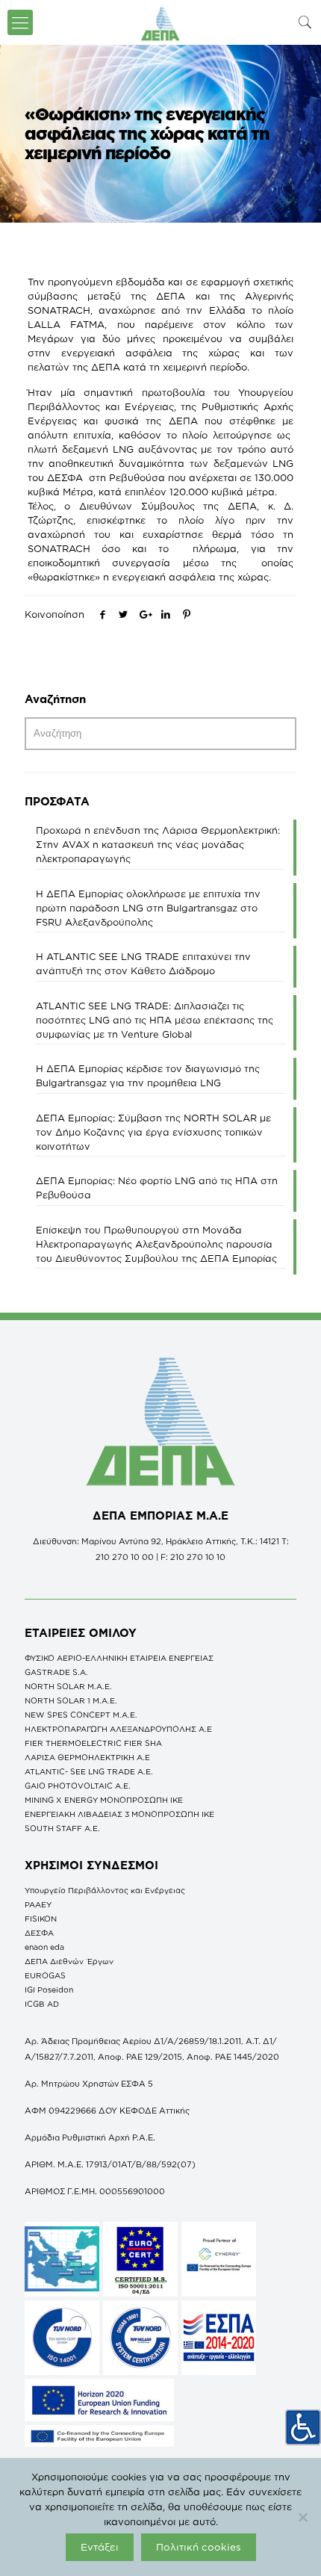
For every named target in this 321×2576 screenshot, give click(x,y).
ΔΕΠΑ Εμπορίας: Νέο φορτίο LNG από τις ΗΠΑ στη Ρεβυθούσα (157, 1188)
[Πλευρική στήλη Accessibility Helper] (303, 2427)
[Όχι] (302, 2517)
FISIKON (41, 1919)
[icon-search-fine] (305, 22)
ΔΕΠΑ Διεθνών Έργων (69, 1961)
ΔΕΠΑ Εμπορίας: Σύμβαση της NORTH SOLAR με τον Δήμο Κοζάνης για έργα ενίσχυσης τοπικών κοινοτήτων (153, 1132)
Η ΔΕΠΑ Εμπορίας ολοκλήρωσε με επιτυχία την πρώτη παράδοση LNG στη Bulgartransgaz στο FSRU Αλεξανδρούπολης (148, 908)
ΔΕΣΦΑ (39, 1933)
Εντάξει (100, 2547)
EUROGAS (45, 1975)
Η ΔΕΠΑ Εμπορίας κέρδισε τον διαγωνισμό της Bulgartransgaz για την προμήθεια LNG (148, 1075)
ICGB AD (42, 2004)
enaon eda (44, 1947)
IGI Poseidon (49, 1990)
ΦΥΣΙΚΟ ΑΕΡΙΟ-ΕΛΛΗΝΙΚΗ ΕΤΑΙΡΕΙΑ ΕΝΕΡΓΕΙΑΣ (119, 1658)
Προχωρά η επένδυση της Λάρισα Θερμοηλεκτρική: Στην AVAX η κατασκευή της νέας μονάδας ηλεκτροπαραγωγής (158, 844)
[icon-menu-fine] (20, 22)
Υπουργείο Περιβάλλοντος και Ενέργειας (105, 1890)
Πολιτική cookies (199, 2547)
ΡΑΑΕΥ (38, 1904)
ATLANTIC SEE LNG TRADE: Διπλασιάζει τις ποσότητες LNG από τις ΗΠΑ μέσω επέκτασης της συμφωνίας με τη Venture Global (155, 1020)
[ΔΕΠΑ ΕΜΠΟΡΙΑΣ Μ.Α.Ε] (160, 22)
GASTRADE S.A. (56, 1672)
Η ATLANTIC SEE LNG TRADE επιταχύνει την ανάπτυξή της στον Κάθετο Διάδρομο (143, 963)
